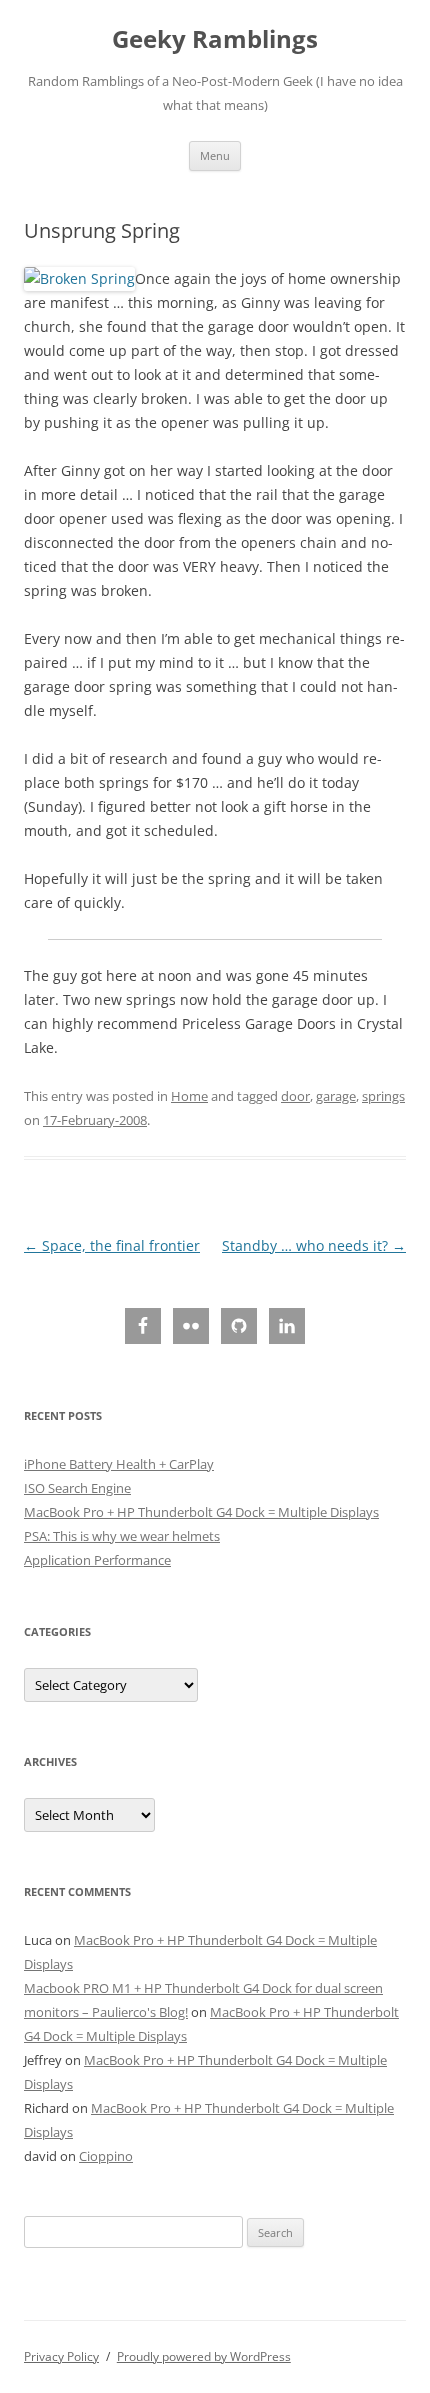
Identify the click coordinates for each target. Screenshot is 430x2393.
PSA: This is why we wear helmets (122, 1536)
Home (189, 1096)
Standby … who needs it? (314, 1245)
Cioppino (106, 2156)
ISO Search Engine (77, 1488)
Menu (215, 155)
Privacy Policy (61, 2356)
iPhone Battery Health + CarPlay (119, 1464)
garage (336, 1096)
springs (383, 1096)
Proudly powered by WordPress (204, 2356)
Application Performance (97, 1560)
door (295, 1096)
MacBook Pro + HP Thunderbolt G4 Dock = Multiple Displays (201, 1512)
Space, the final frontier (112, 1245)
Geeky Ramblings (215, 39)
